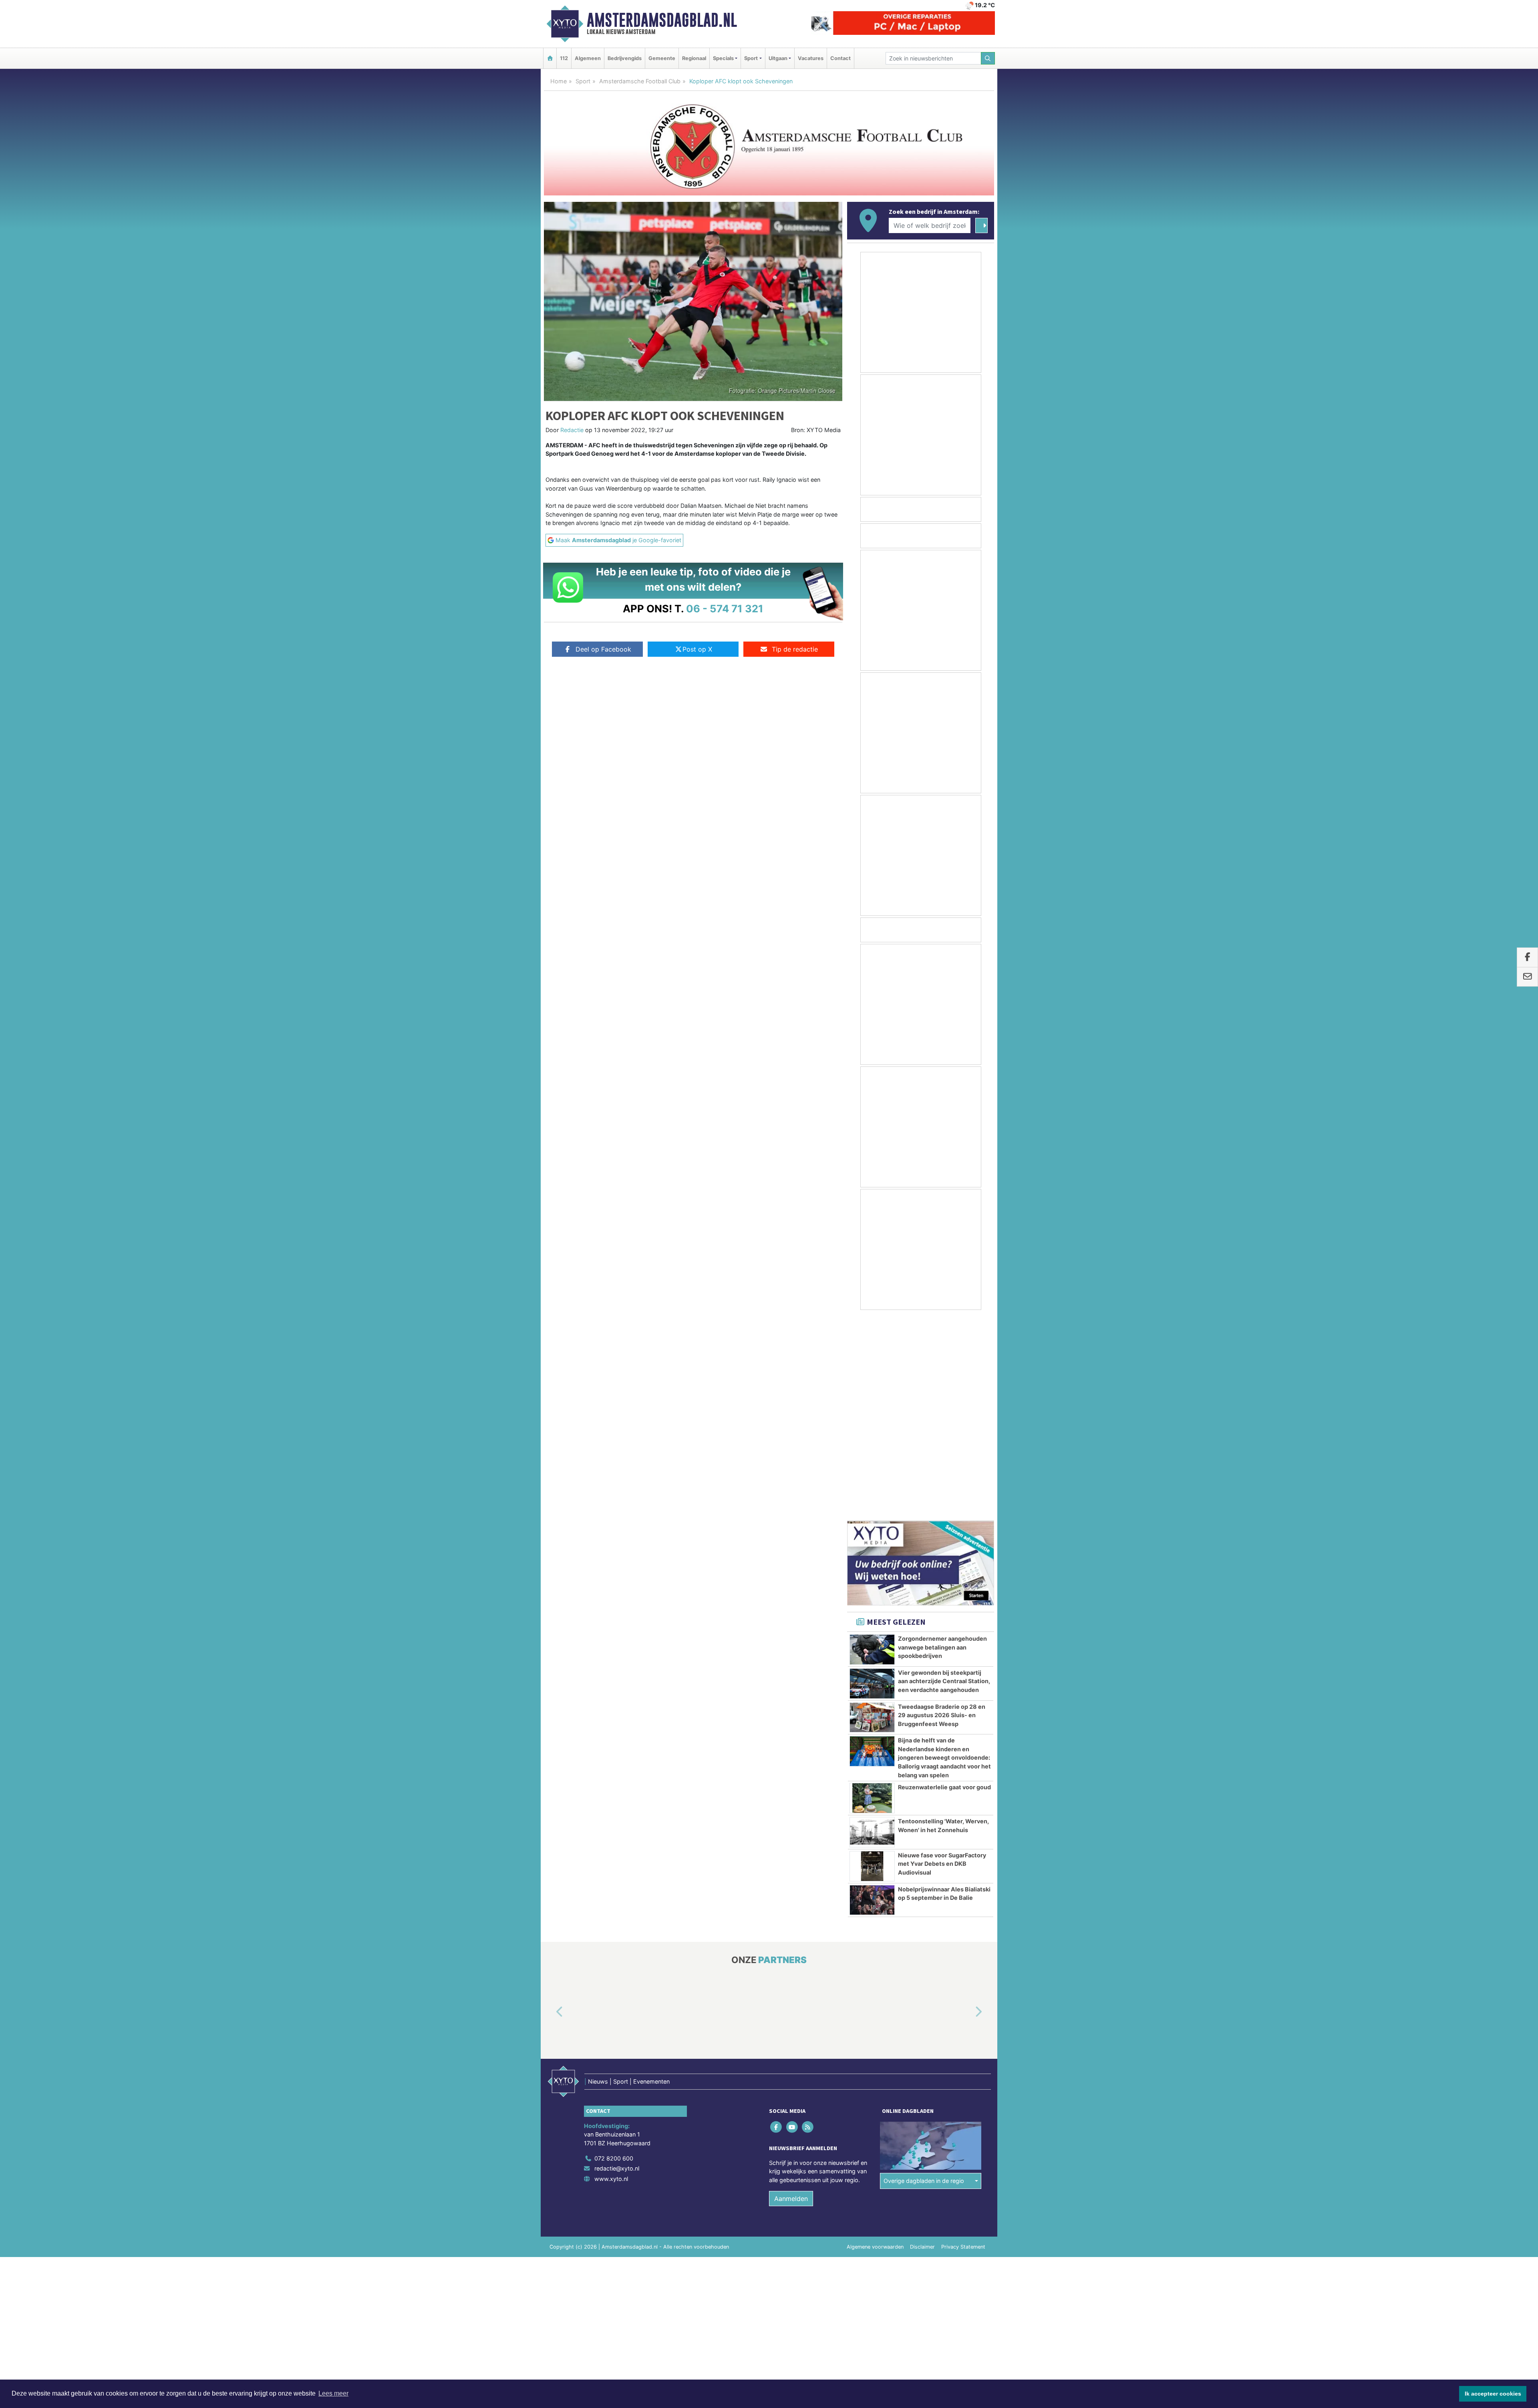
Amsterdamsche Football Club (640, 81)
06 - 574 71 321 (725, 609)
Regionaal (694, 58)
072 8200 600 (614, 1956)
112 (564, 58)
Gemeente (662, 58)
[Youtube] (792, 1925)
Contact (840, 58)
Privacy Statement (963, 2045)
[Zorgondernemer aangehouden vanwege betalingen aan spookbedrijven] (872, 1448)
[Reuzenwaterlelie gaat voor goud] (872, 1596)
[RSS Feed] (808, 1925)
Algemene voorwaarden (875, 2045)
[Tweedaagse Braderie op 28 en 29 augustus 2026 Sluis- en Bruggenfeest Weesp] (872, 1516)
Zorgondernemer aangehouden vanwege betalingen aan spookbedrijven (942, 1445)
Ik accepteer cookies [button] (1493, 2394)
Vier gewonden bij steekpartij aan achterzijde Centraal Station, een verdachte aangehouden (944, 1479)
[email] (1527, 977)
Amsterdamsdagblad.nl (662, 20)
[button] (550, 1810)
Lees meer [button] (333, 2393)
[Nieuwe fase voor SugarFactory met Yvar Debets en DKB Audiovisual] (872, 1664)
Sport (583, 81)
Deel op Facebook (603, 649)
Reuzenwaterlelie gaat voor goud (944, 1585)
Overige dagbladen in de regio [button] (924, 1979)
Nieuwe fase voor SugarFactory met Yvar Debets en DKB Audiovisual (942, 1662)
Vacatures (811, 58)
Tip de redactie (795, 649)
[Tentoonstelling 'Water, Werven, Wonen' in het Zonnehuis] (872, 1630)
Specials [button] (723, 58)
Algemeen (588, 58)
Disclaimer (922, 2045)
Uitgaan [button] (778, 58)
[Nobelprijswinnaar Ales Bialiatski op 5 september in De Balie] (872, 1698)
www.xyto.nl (611, 1977)
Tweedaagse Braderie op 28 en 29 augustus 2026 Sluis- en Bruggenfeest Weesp (942, 1513)
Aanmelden (791, 1997)
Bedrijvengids (625, 58)
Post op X (697, 649)
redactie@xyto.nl (617, 1966)
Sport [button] (751, 58)
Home (559, 81)
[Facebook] (777, 1925)
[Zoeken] (988, 58)
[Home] (550, 58)
